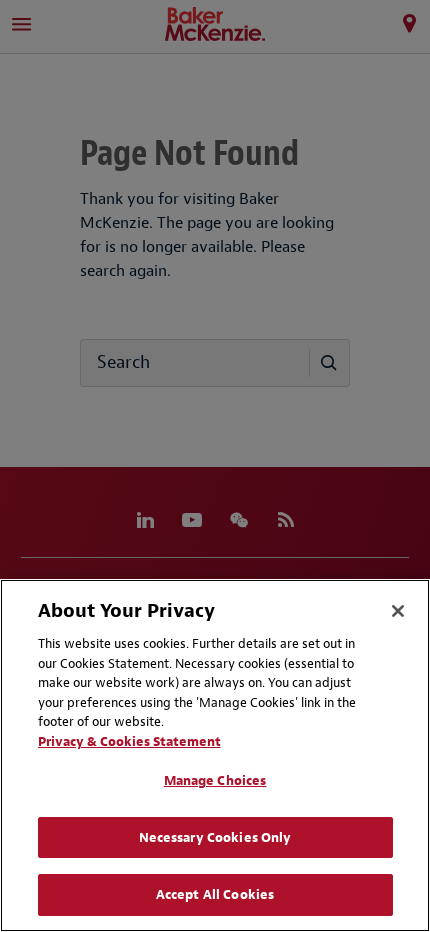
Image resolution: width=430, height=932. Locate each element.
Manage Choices (215, 780)
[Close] (398, 611)
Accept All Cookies (215, 894)
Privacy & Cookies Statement (129, 741)
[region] (215, 755)
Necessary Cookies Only (215, 837)
